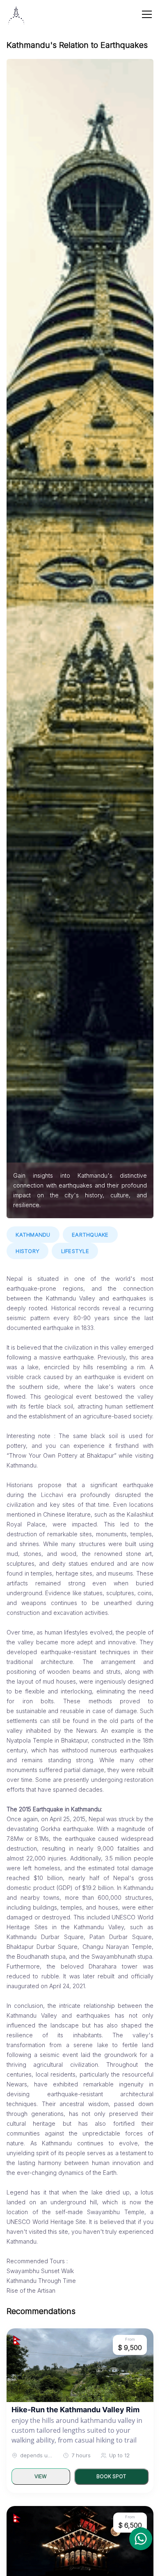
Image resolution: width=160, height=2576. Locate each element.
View (41, 2476)
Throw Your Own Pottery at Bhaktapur (62, 1455)
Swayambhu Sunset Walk (40, 2271)
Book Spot (111, 2476)
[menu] (147, 14)
